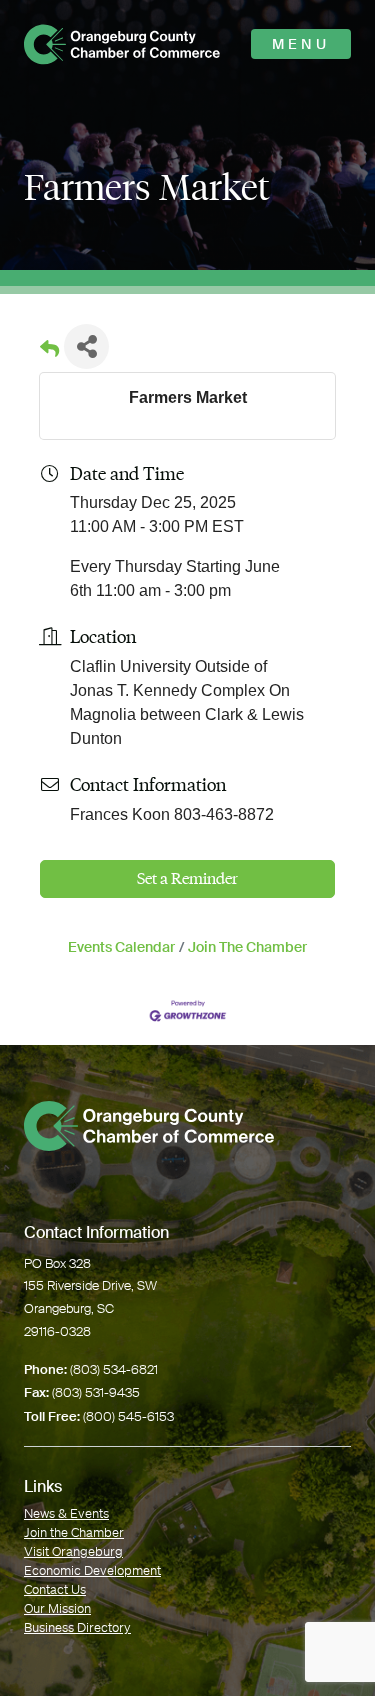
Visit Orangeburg (73, 1551)
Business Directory (77, 1627)
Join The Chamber (247, 947)
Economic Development (92, 1570)
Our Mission (57, 1608)
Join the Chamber (74, 1532)
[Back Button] (49, 352)
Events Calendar (121, 947)
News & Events (66, 1513)
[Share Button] (86, 346)
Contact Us (55, 1589)
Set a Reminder (187, 878)
